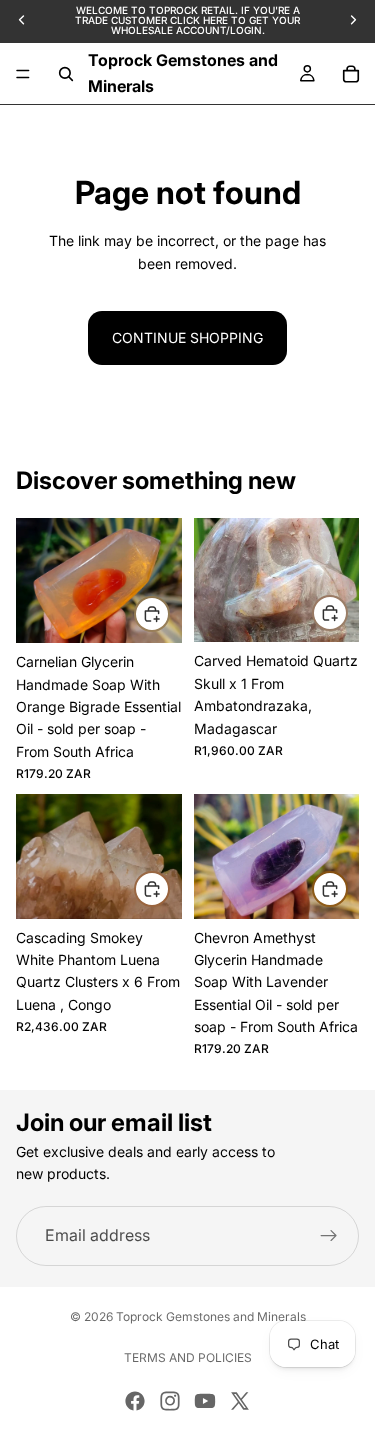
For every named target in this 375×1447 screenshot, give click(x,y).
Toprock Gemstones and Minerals (211, 1316)
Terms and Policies (188, 1357)
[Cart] (351, 74)
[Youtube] (205, 1401)
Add (169, 613)
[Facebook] (135, 1401)
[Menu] (23, 74)
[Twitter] (240, 1401)
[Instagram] (170, 1401)
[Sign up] (329, 1236)
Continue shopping (187, 337)
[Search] (66, 74)
